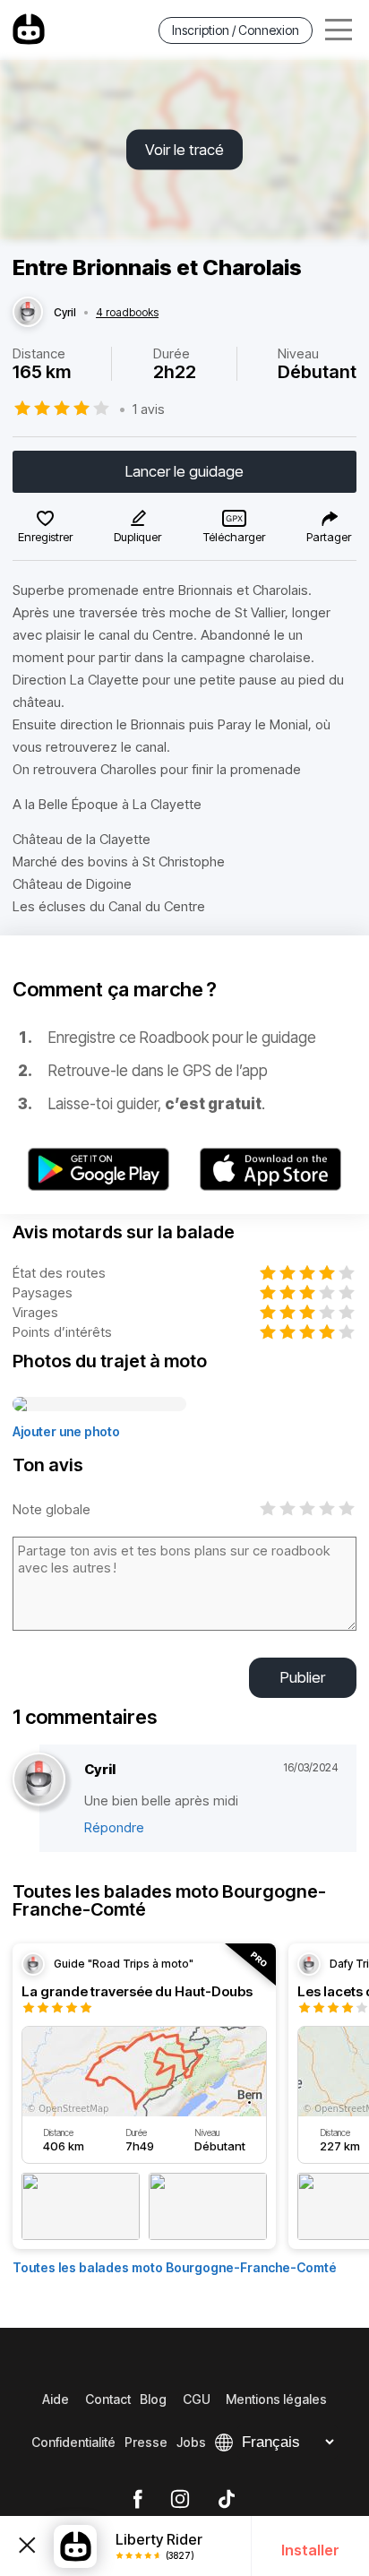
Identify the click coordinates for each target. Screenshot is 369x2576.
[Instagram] (180, 2500)
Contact (108, 2399)
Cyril (65, 313)
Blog (153, 2399)
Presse (146, 2442)
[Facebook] (137, 2500)
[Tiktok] (227, 2500)
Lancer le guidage (184, 471)
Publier (303, 1677)
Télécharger (234, 537)
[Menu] (339, 30)
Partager (329, 537)
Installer (310, 2550)
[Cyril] (28, 313)
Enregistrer (45, 537)
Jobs (191, 2442)
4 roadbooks (127, 313)
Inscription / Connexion (236, 30)
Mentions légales (276, 2399)
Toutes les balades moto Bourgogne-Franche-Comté (175, 2267)
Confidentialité (73, 2442)
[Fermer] (27, 2546)
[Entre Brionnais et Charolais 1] (99, 1405)
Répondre (114, 1827)
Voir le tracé (184, 150)
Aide (56, 2399)
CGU (197, 2399)
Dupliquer (137, 537)
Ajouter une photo (66, 1431)
